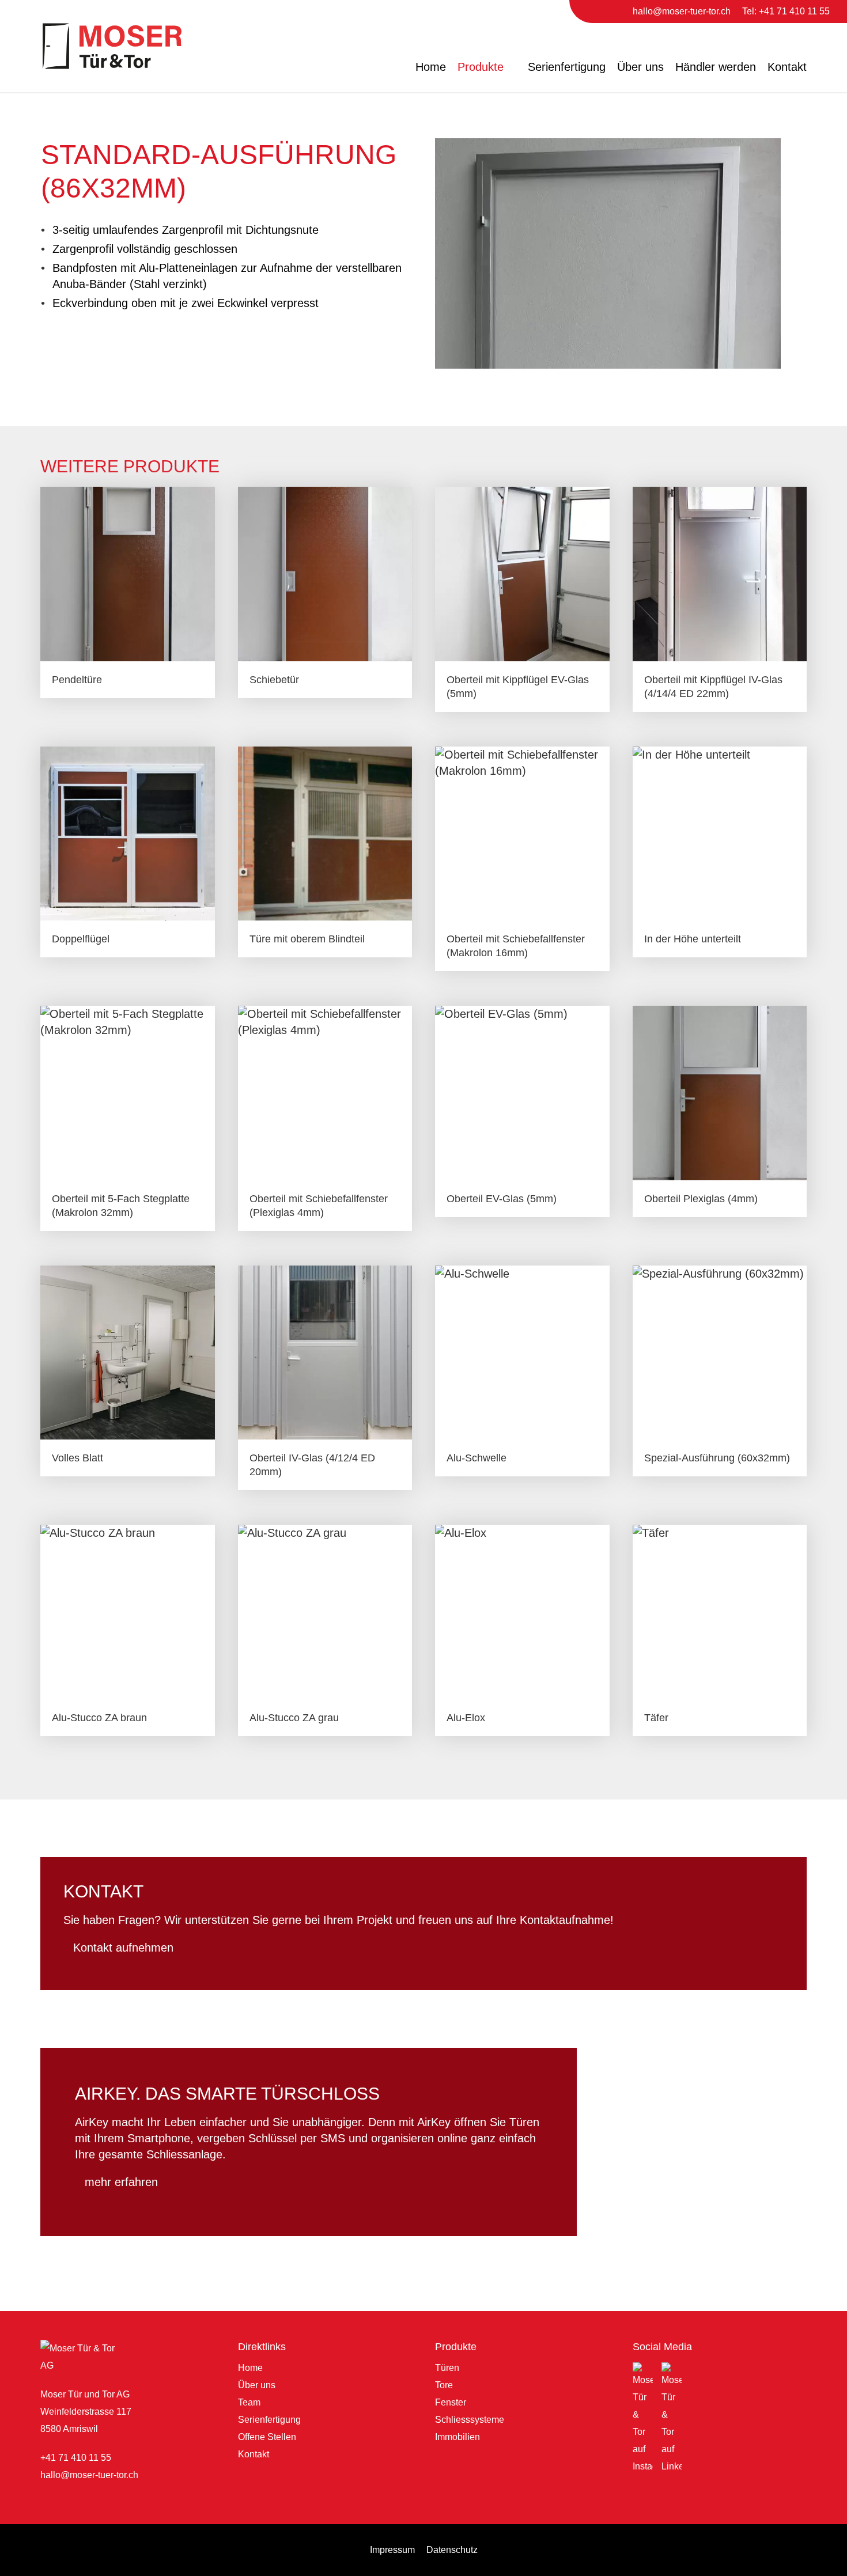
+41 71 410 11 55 (76, 2458)
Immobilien (457, 2437)
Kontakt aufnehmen (123, 1948)
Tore (444, 2385)
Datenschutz (452, 2550)
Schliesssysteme (470, 2420)
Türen (447, 2368)
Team (249, 2402)
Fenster (451, 2402)
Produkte (481, 67)
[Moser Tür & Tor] (112, 46)
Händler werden (716, 67)
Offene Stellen (267, 2437)
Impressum (392, 2550)
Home (431, 67)
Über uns (640, 67)
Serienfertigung (567, 67)
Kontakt (787, 67)
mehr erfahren (121, 2182)
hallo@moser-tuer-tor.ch (89, 2475)
